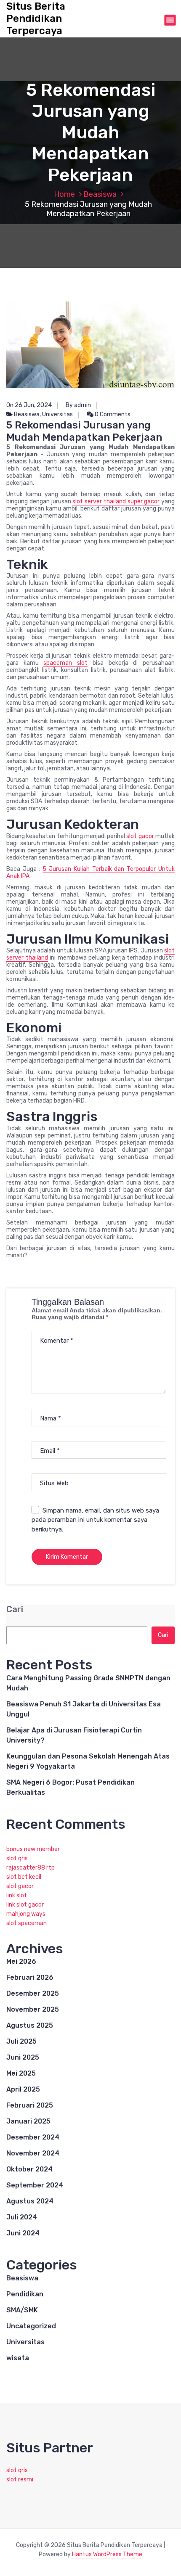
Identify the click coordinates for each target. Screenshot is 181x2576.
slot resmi (20, 2479)
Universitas (57, 414)
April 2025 (23, 2089)
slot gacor (140, 836)
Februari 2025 (30, 2105)
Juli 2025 (21, 2041)
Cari (15, 1609)
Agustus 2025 (30, 2025)
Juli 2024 (22, 2217)
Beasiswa (100, 194)
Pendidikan (25, 2294)
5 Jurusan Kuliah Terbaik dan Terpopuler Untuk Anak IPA (90, 873)
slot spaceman (27, 1923)
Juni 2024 (23, 2233)
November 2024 (33, 2153)
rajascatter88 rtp (31, 1868)
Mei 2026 (21, 1961)
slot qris (17, 1858)
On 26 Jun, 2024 (29, 405)
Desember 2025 (33, 1993)
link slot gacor (25, 1905)
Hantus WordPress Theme (107, 2554)
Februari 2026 (30, 1977)
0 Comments (112, 414)
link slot (17, 1895)
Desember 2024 (33, 2137)
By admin (78, 405)
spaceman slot (65, 663)
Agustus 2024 (30, 2201)
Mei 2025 (21, 2073)
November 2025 (33, 2009)
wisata (18, 2358)
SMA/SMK (22, 2310)
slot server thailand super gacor (116, 501)
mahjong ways (26, 1914)
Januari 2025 (28, 2121)
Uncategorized (31, 2326)
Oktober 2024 (29, 2169)
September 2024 (35, 2185)
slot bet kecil (24, 1877)
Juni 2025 (23, 2057)
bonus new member (33, 1849)
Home (64, 194)
